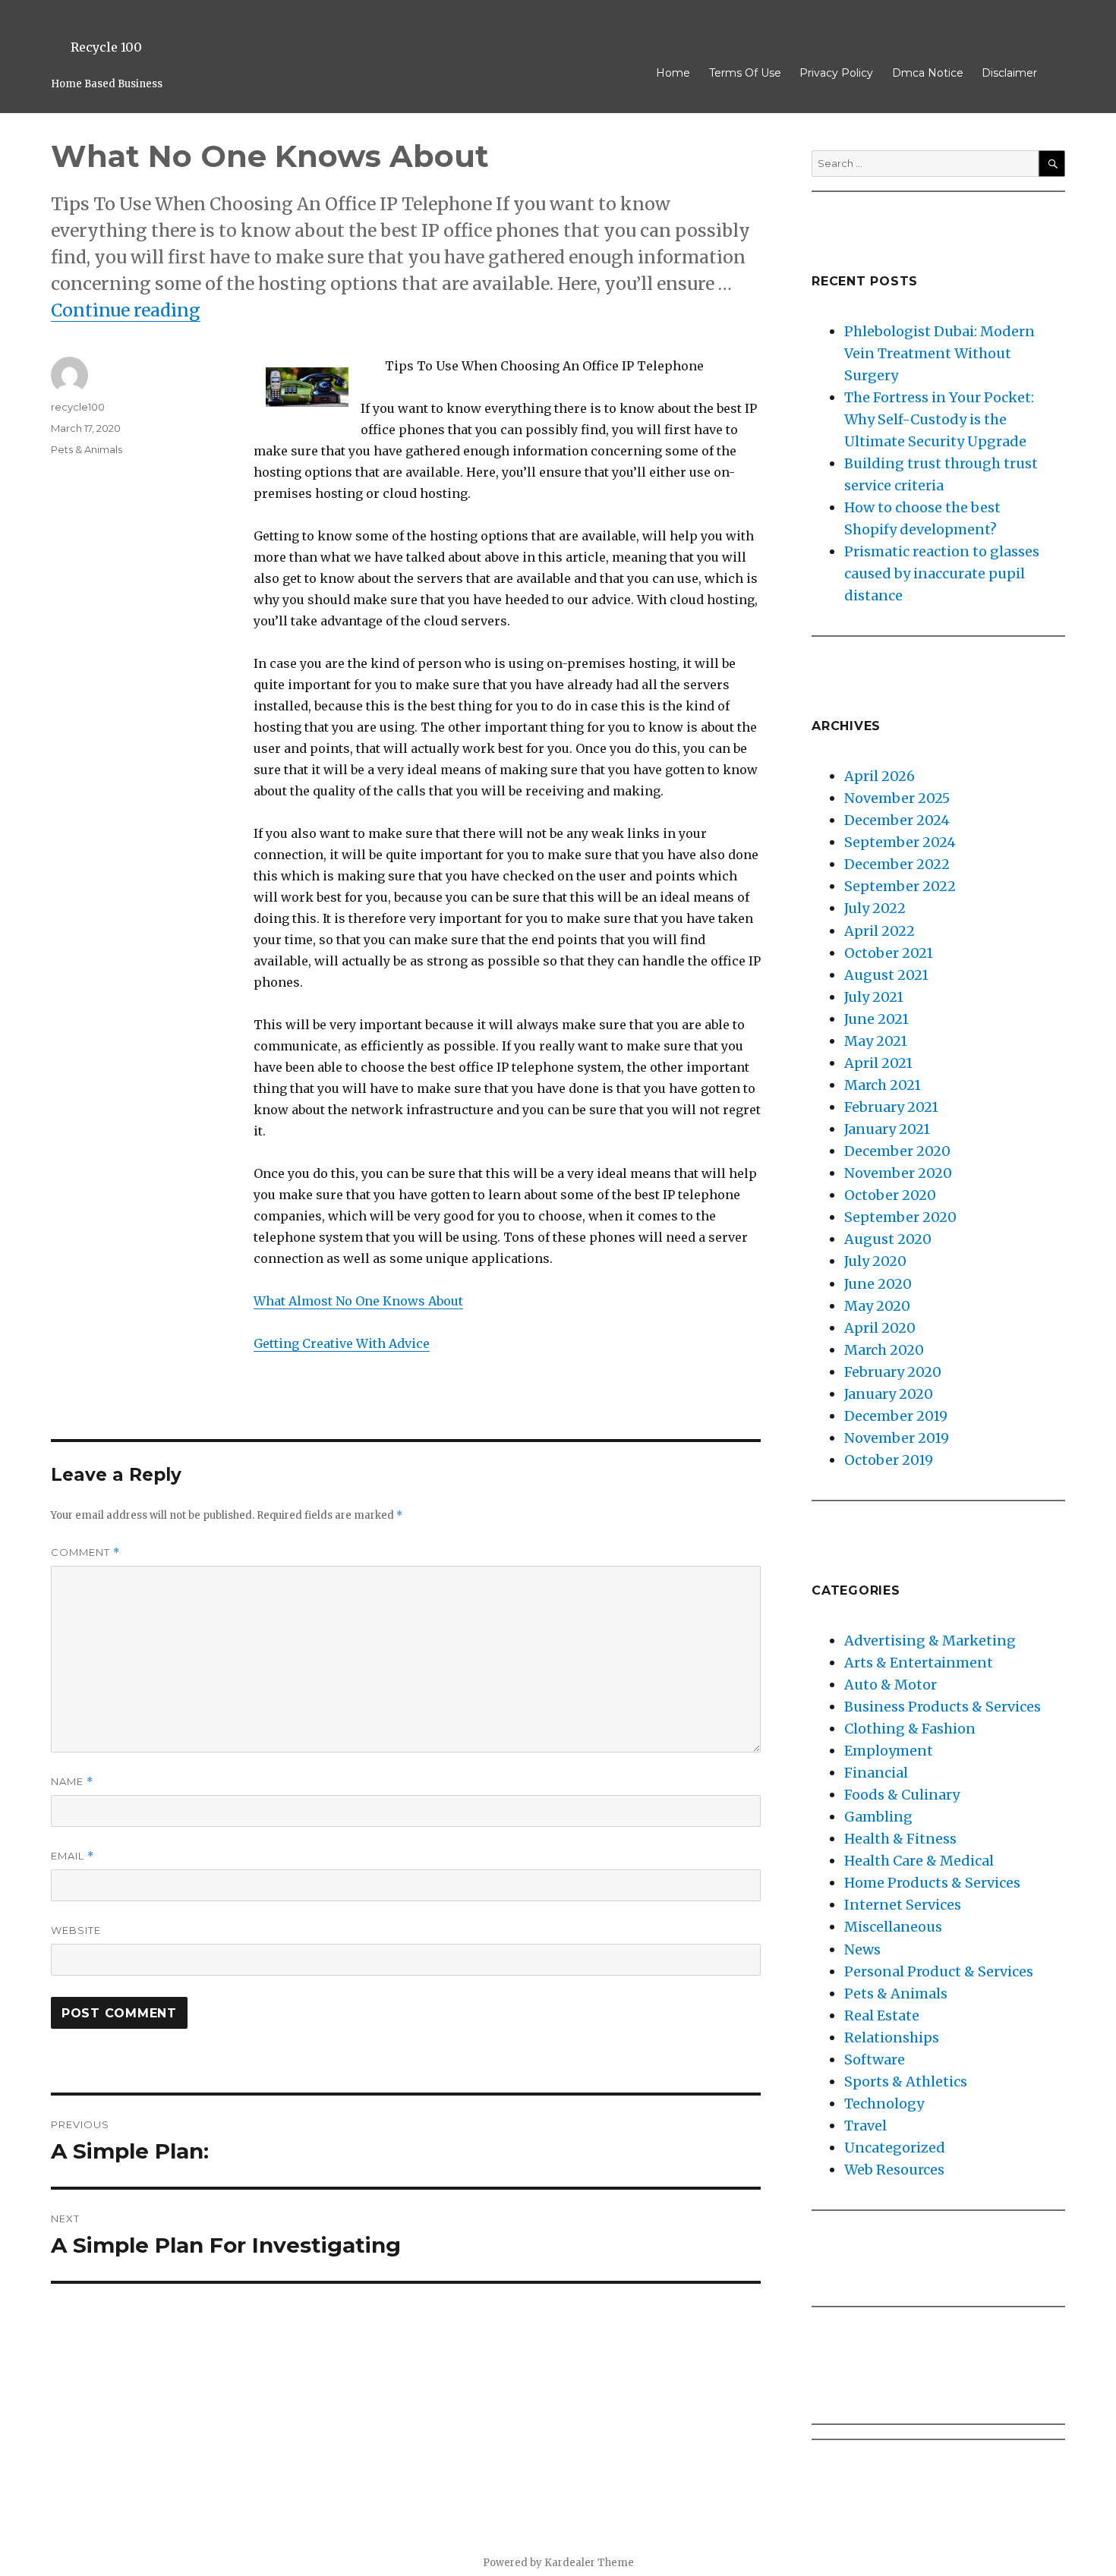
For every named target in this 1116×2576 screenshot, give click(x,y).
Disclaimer (1009, 73)
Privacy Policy (836, 73)
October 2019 (889, 1460)
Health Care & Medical (919, 1861)
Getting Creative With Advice (342, 1343)
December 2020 (897, 1151)
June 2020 (878, 1284)
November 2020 (898, 1173)
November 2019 (897, 1438)
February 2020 (893, 1372)
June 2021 (876, 1019)
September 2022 (900, 886)
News (862, 1949)
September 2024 (900, 842)
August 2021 (886, 975)
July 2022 (875, 908)
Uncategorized (895, 2148)
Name (72, 1782)
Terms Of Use (745, 73)
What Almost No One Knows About (358, 1301)
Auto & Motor (891, 1685)
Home (673, 73)
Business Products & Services (943, 1707)
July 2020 (875, 1261)
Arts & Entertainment (919, 1663)
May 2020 (877, 1306)
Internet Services (903, 1905)
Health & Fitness (900, 1839)
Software (875, 2060)
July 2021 (874, 997)
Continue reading (126, 310)
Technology (884, 2104)
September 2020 (900, 1217)
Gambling (878, 1817)
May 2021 (876, 1041)
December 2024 (897, 820)
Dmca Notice (928, 73)
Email (73, 1856)
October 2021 (889, 953)
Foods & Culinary (902, 1795)
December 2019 (896, 1416)
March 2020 (884, 1350)
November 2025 (897, 798)
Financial (876, 1773)
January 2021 (887, 1129)
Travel (865, 2126)
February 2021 (891, 1107)
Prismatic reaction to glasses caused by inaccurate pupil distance (942, 573)
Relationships (892, 2037)
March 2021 (883, 1085)
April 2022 (880, 931)
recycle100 (78, 407)
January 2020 (889, 1394)
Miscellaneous (893, 1927)
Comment (85, 1553)
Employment (889, 1751)
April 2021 (878, 1063)
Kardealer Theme (589, 2563)
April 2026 (880, 776)
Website (76, 1930)
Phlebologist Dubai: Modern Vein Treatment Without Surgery (939, 353)
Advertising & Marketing (930, 1641)
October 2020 (890, 1195)
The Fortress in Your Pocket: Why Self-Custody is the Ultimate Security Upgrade (939, 419)
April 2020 (880, 1328)
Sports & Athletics (906, 2082)
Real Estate (882, 2015)
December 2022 (897, 864)
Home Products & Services (932, 1883)
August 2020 (888, 1239)
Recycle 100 (106, 47)
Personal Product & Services (939, 1971)
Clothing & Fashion (910, 1729)
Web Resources (894, 2170)
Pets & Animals (87, 449)
